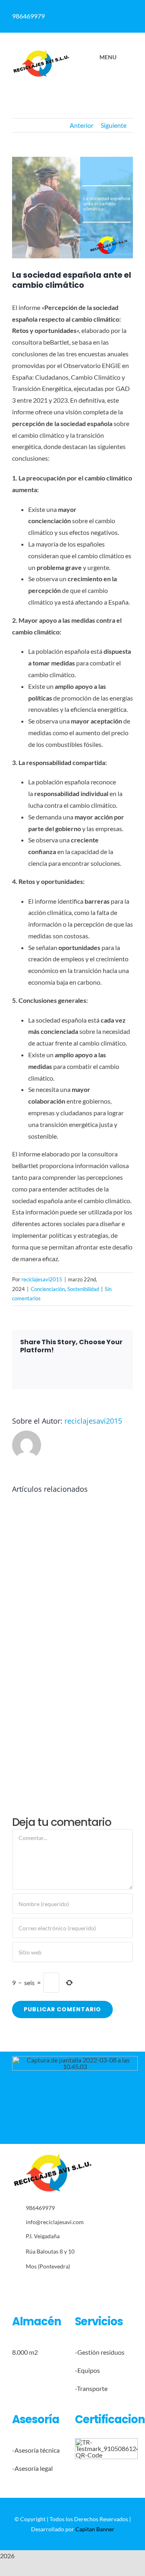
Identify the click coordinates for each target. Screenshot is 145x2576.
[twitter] (60, 2285)
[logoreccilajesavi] (41, 52)
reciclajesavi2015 (42, 1279)
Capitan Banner (95, 2529)
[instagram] (73, 2285)
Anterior (82, 125)
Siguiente (114, 125)
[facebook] (48, 2285)
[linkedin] (85, 2285)
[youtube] (98, 2285)
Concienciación (48, 1289)
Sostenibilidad (83, 1289)
